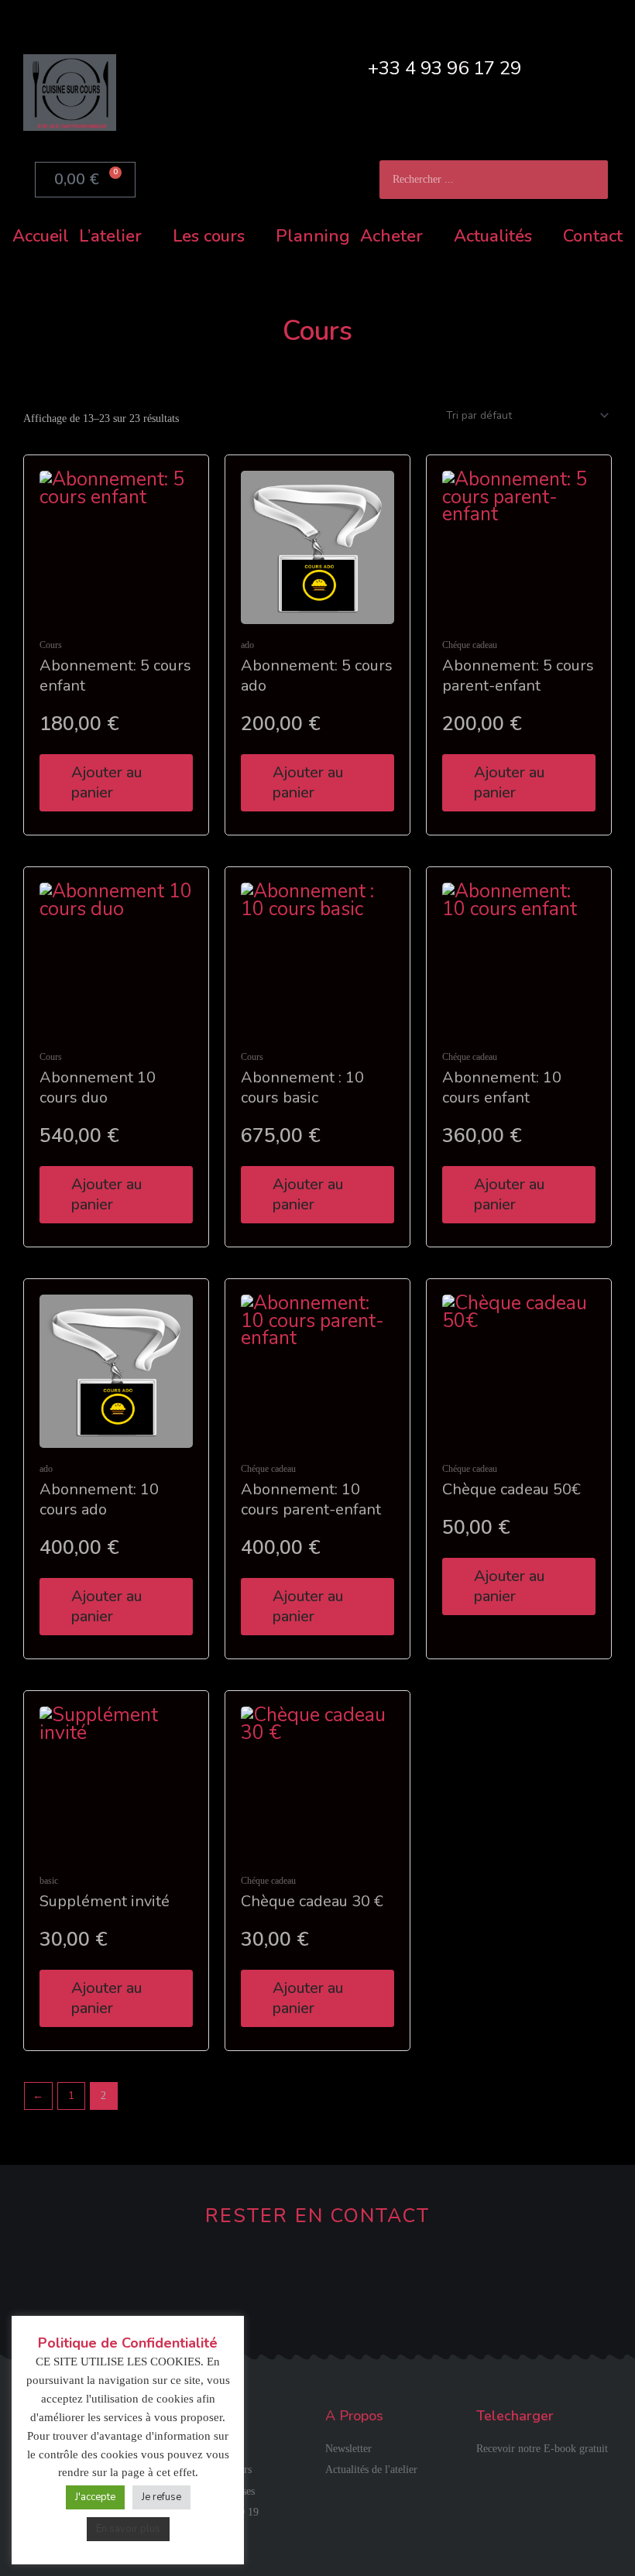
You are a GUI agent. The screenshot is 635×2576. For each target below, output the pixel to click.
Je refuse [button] (161, 2497)
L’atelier (110, 236)
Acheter (391, 236)
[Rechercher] (589, 180)
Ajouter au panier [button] (106, 782)
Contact (593, 236)
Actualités (493, 236)
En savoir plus (128, 2529)
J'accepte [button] (95, 2497)
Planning (313, 236)
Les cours (209, 236)
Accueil (41, 236)
